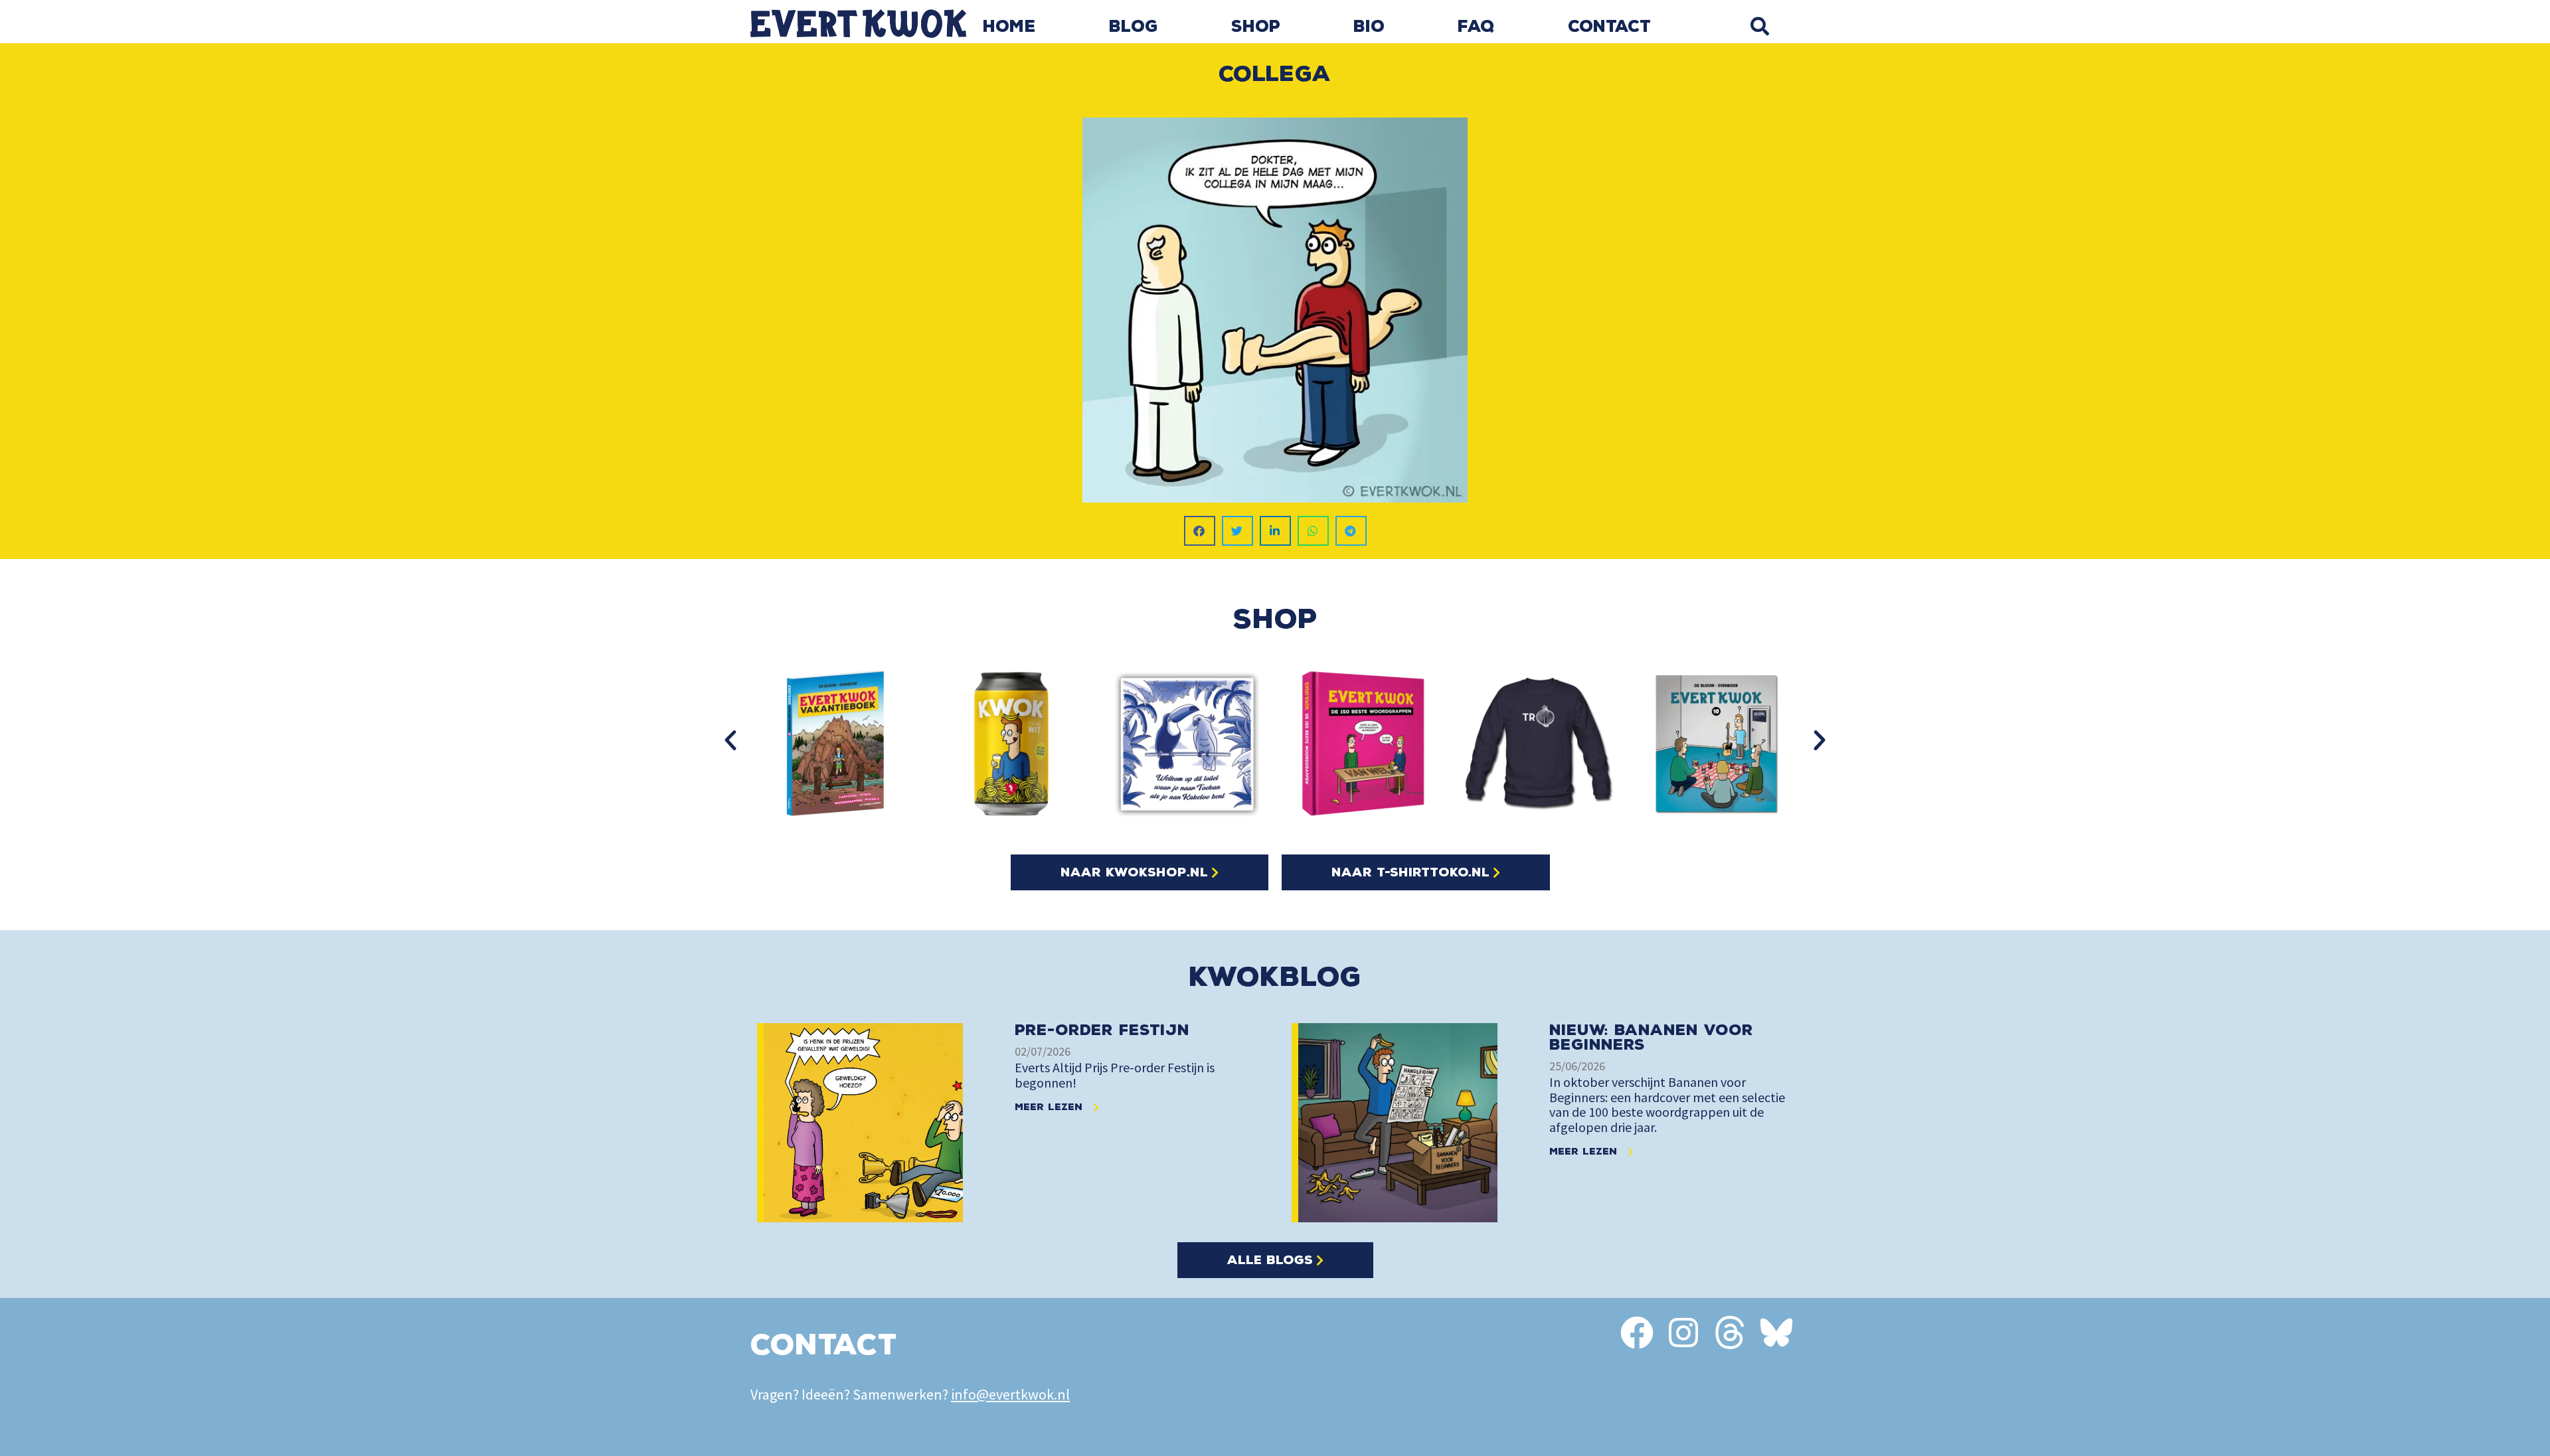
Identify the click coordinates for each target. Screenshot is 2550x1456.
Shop (1256, 27)
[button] (1759, 26)
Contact (1609, 27)
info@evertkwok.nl (1010, 1394)
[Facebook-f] (1637, 1333)
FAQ (1476, 27)
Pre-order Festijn (1102, 1030)
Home (1009, 27)
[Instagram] (1683, 1333)
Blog (1134, 27)
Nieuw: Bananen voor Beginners (1651, 1037)
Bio (1369, 27)
